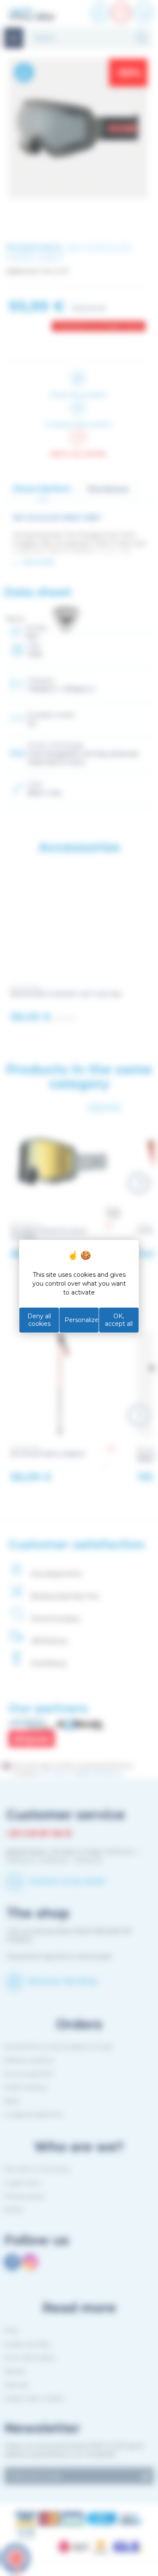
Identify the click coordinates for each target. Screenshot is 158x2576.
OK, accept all (119, 1320)
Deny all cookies (39, 1320)
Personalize (82, 1320)
